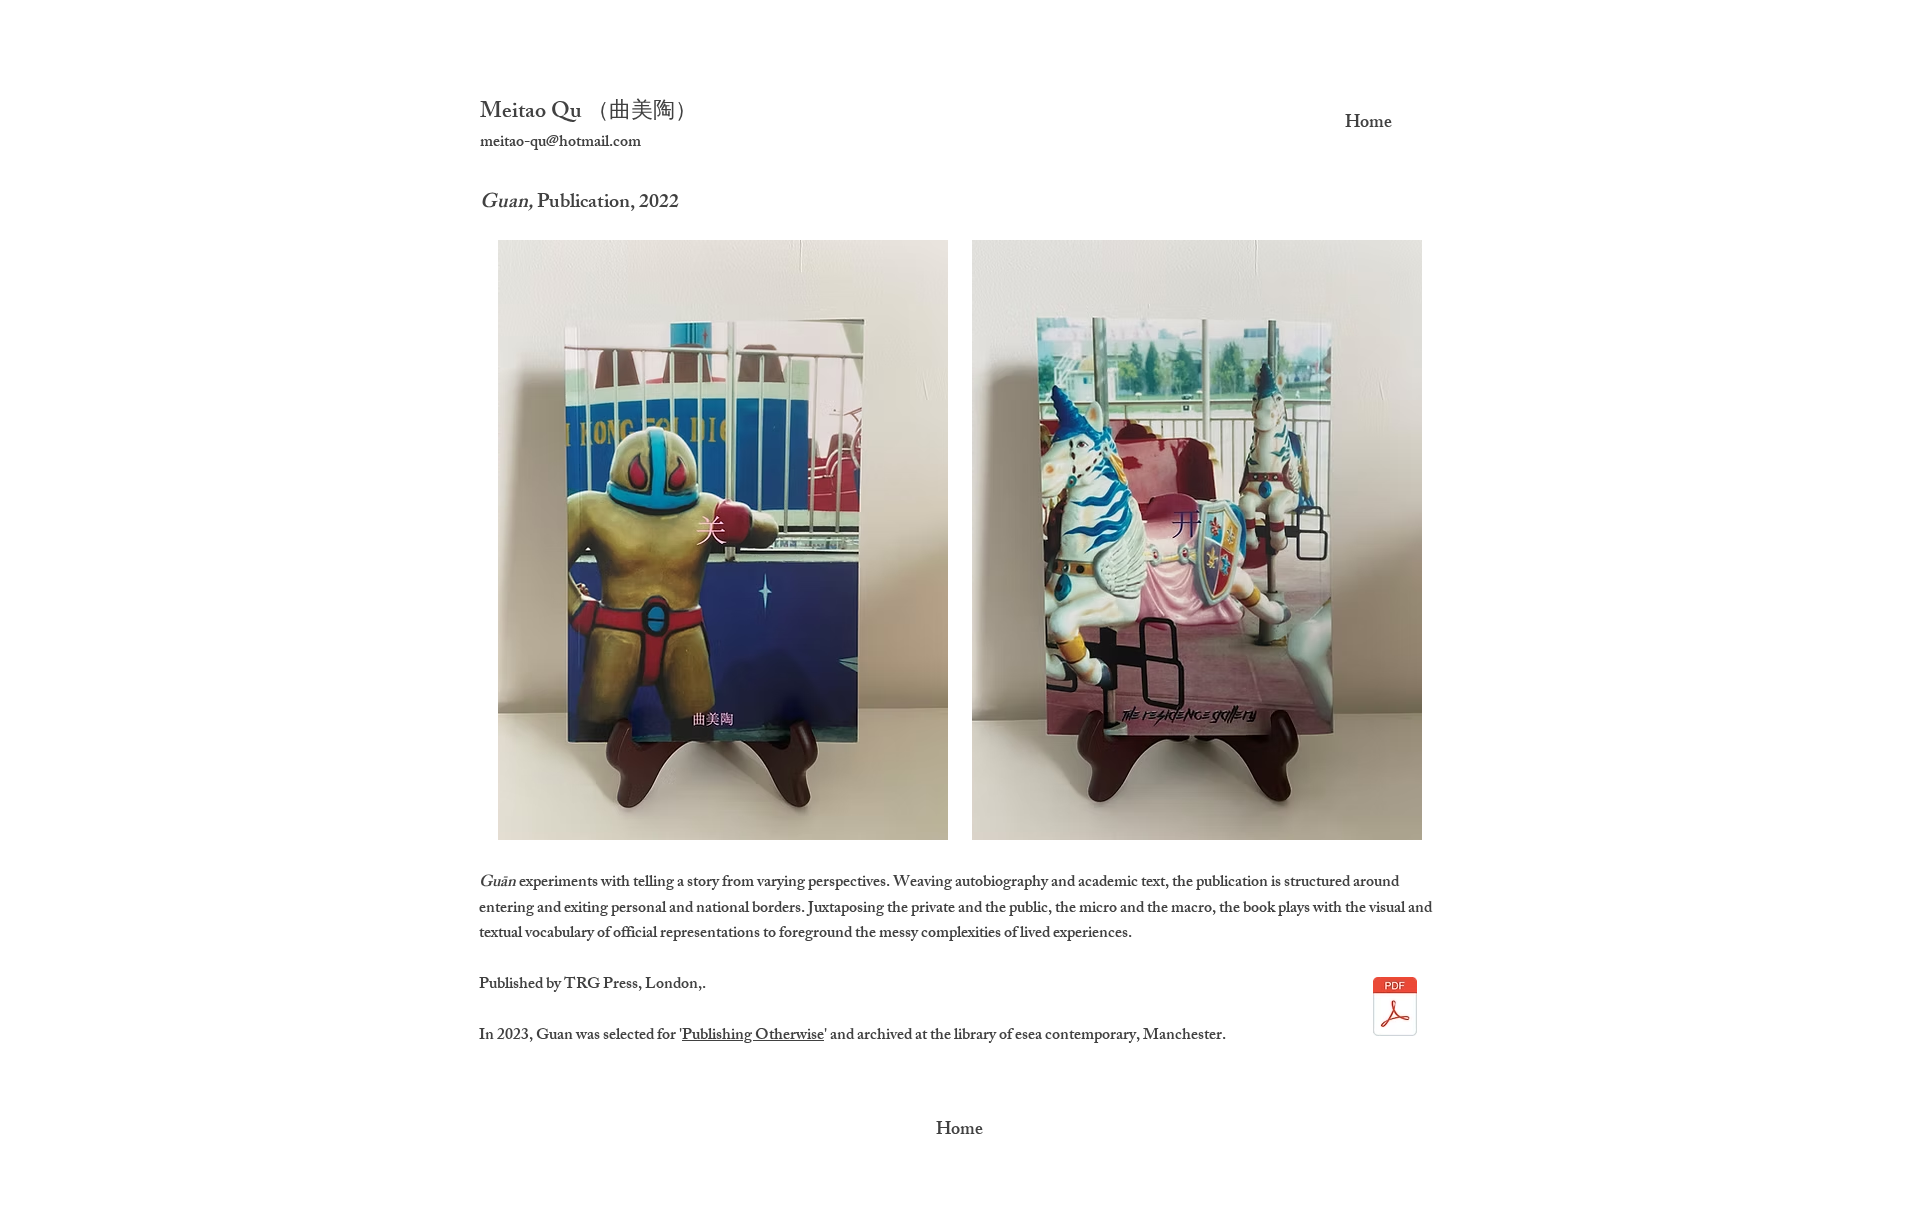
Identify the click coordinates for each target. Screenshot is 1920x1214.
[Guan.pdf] (1395, 1009)
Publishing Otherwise (753, 1036)
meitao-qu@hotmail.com (560, 143)
